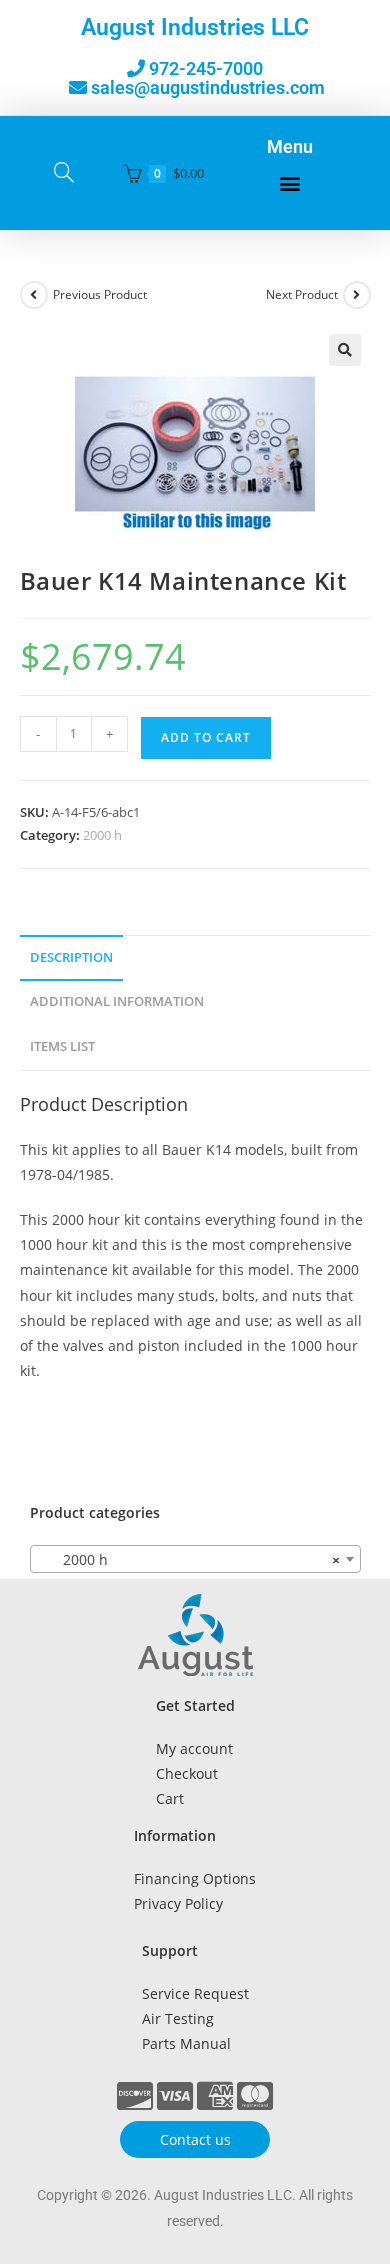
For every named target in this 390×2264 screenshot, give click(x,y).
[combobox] (195, 1559)
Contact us (195, 2139)
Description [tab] (71, 957)
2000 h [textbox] (189, 1559)
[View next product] (357, 295)
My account (194, 1748)
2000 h (102, 835)
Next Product (302, 294)
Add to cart (206, 737)
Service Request (195, 1993)
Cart (170, 1798)
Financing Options (195, 1878)
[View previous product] (34, 295)
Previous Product (100, 294)
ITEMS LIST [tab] (62, 1046)
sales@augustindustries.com (208, 87)
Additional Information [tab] (117, 1001)
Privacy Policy (178, 1903)
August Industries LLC (195, 27)
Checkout (187, 1773)
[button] (289, 183)
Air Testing (178, 2018)
